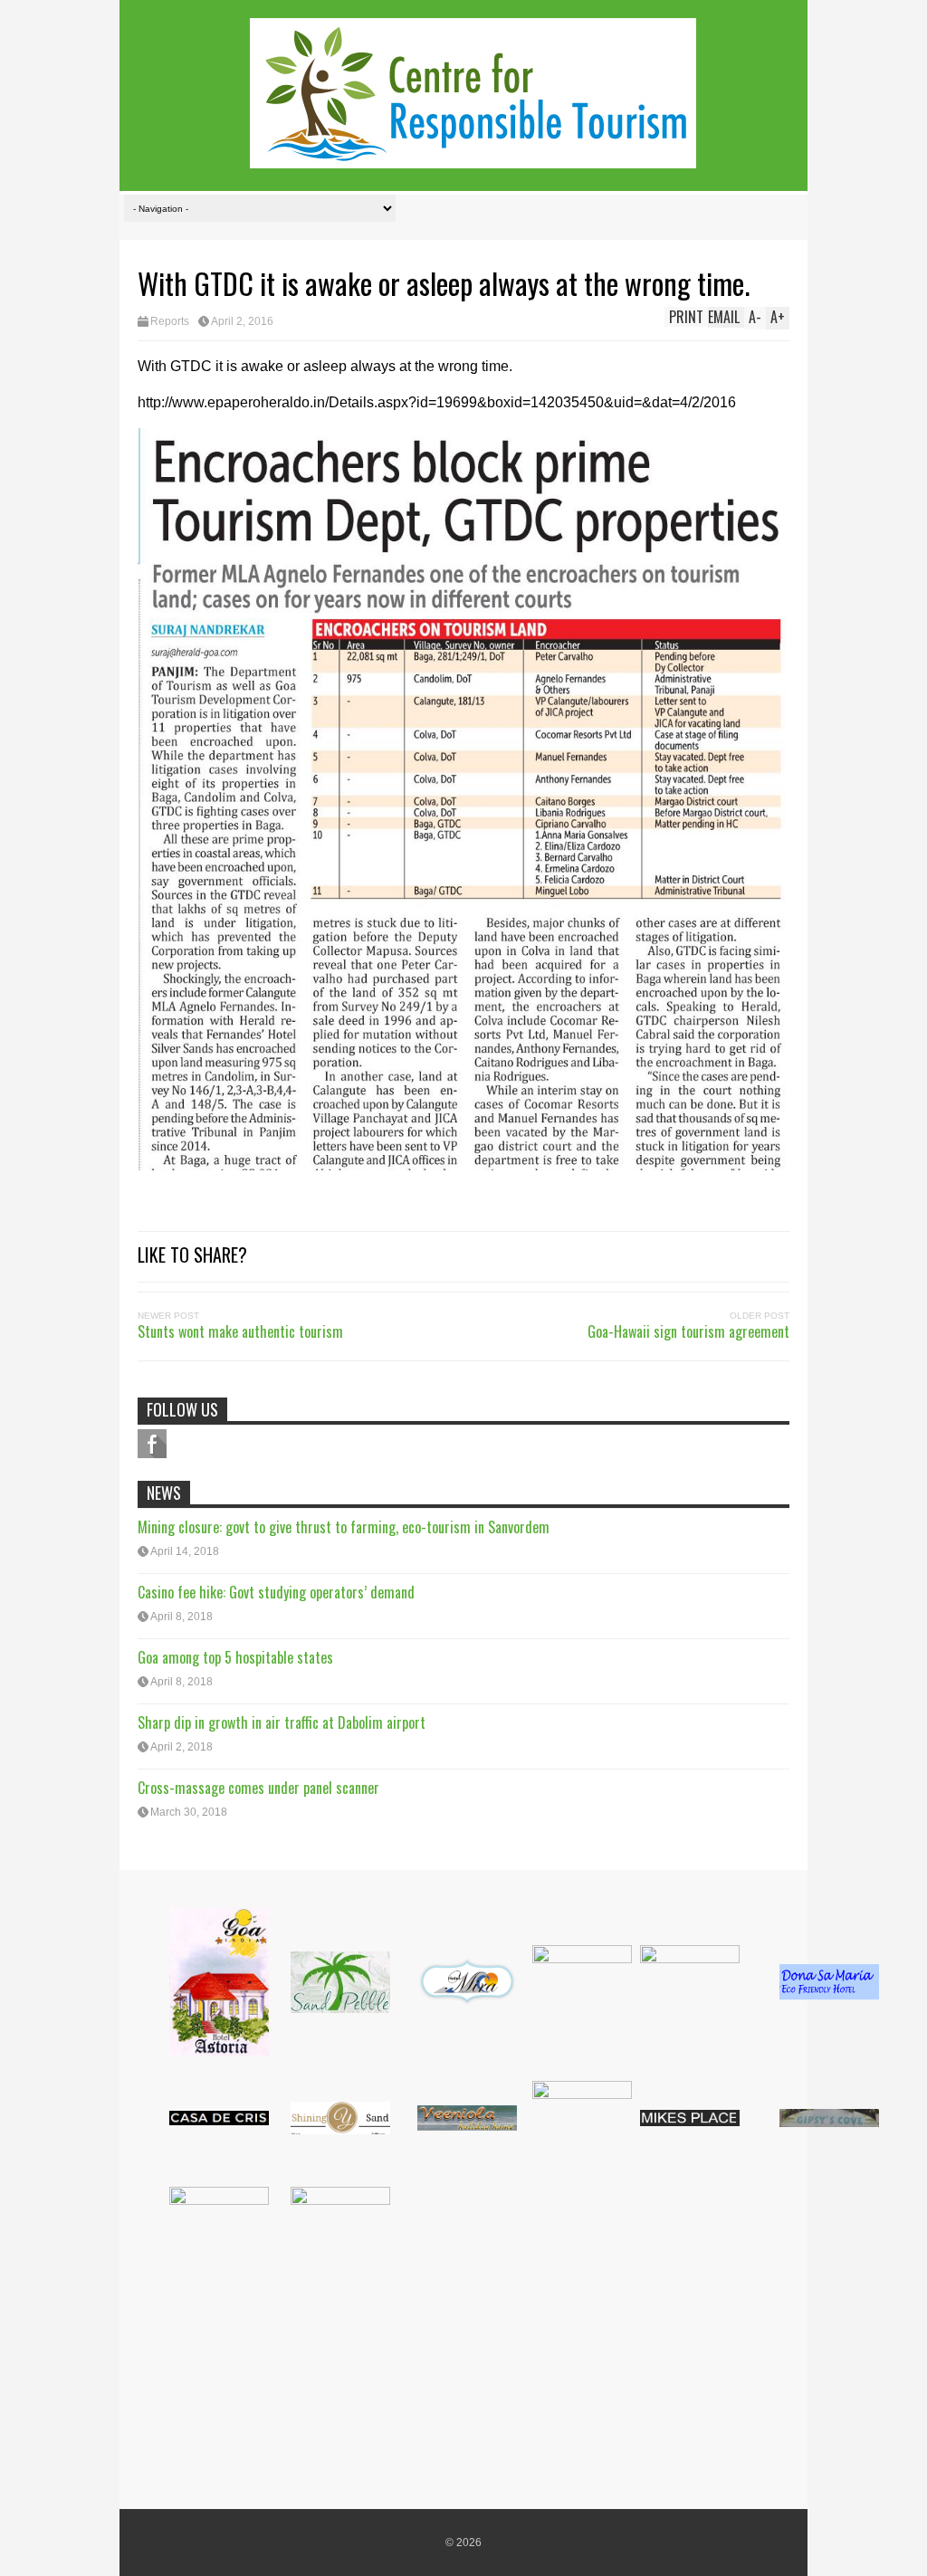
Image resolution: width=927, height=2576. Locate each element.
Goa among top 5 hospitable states (235, 1657)
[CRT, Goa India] (473, 156)
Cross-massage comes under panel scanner (258, 1788)
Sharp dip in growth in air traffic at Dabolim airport (282, 1722)
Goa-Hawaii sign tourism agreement (688, 1331)
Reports (170, 321)
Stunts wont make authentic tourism (240, 1331)
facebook (152, 1444)
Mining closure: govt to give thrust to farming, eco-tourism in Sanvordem (344, 1527)
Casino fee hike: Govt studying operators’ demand (276, 1592)
